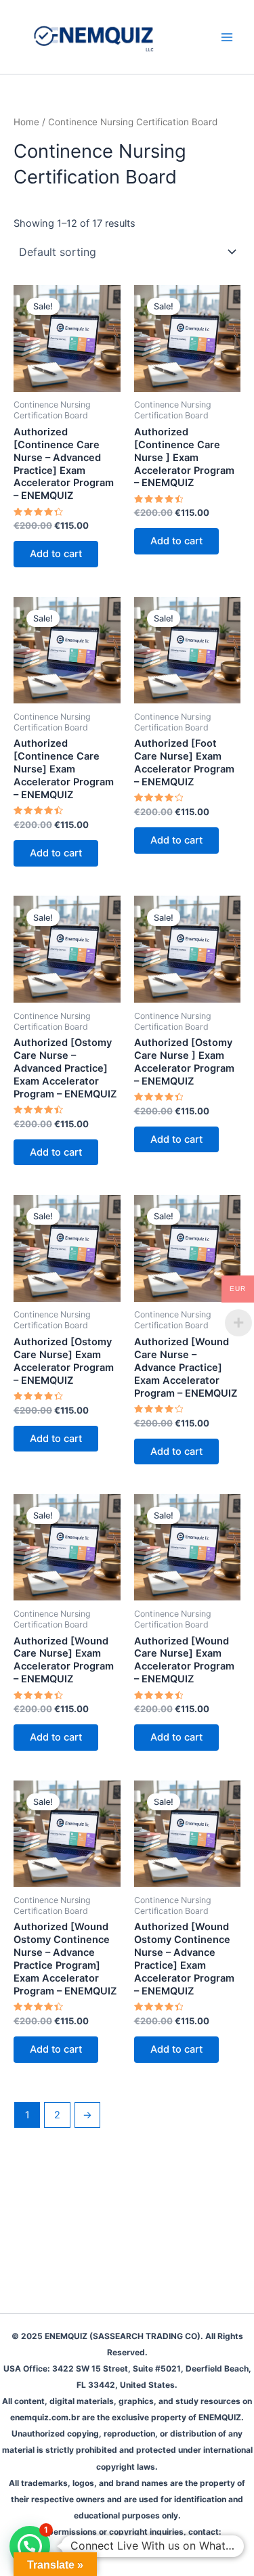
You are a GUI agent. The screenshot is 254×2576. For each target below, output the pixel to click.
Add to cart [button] (56, 554)
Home (26, 122)
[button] (30, 2546)
